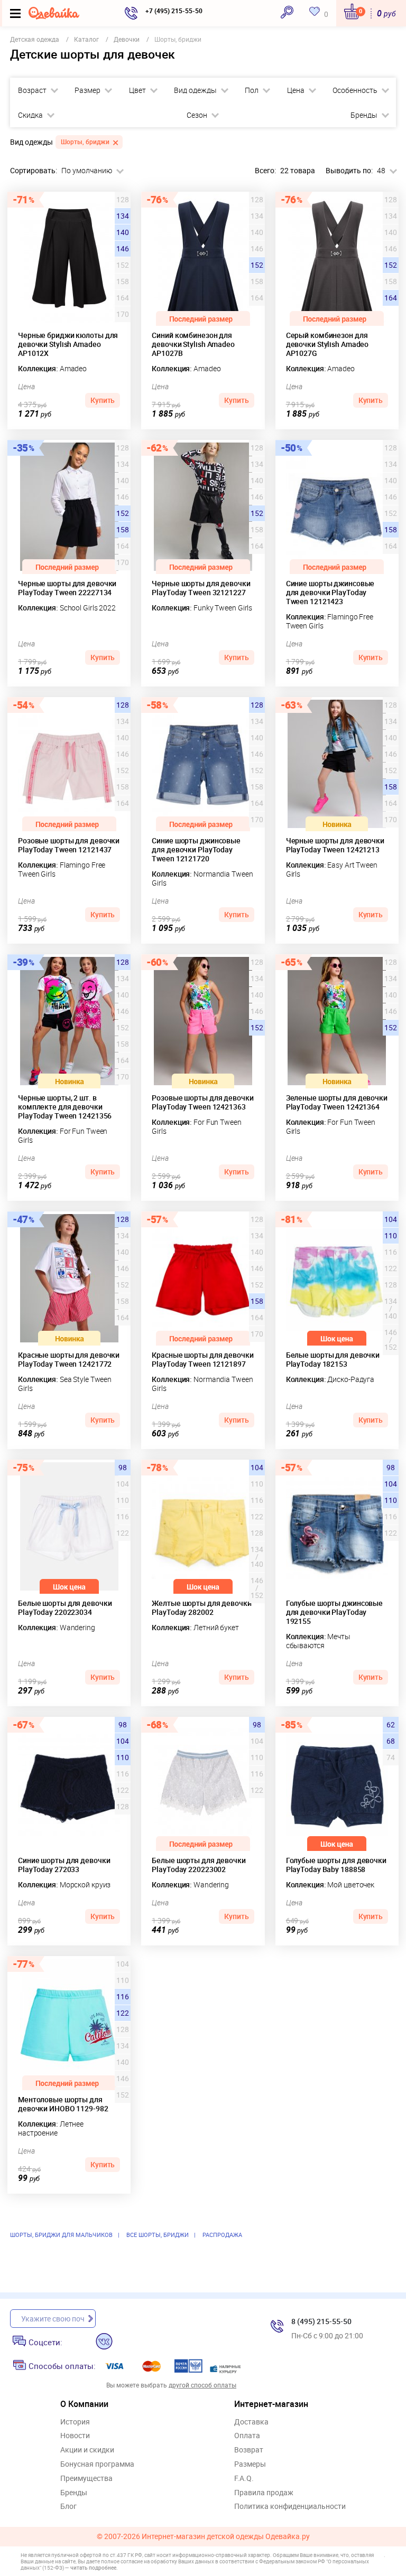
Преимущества (86, 2479)
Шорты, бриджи (85, 142)
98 (123, 1468)
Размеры (250, 2464)
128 (123, 705)
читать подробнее (93, 2568)
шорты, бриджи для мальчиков (61, 2235)
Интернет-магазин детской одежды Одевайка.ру (226, 2537)
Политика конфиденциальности (290, 2507)
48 (381, 171)
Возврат (249, 2450)
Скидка (30, 115)
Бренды (364, 115)
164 (391, 298)
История (75, 2422)
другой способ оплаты (202, 2385)
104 (391, 1219)
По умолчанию (87, 171)
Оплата (247, 2436)
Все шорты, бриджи (158, 2235)
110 (391, 1236)
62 (391, 1725)
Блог (68, 2507)
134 (123, 216)
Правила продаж (264, 2493)
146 (123, 249)
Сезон (197, 115)
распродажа (222, 2235)
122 (123, 2013)
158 (123, 530)
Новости (75, 2436)
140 (123, 232)
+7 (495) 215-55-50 (174, 11)
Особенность (355, 90)
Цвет (137, 90)
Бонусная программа (97, 2464)
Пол (252, 90)
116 (123, 1997)
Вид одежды (195, 90)
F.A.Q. (244, 2479)
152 (257, 265)
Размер (87, 90)
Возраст (32, 90)
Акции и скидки (87, 2450)
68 (391, 1741)
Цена (296, 90)
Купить (103, 400)
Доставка (251, 2422)
